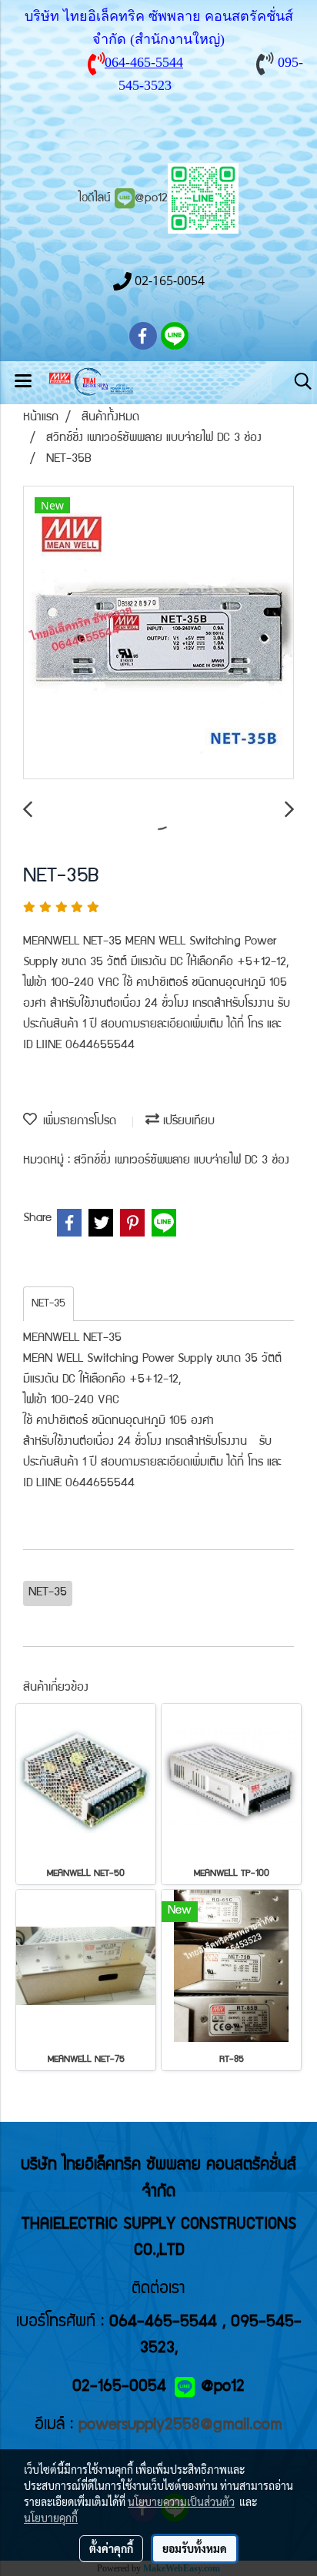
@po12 (151, 199)
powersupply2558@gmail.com (180, 2426)
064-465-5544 (144, 62)
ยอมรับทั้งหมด (195, 2548)
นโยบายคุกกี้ (51, 2518)
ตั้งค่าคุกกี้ (111, 2548)
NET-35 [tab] (48, 1304)
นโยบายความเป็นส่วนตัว (181, 2501)
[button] (298, 382)
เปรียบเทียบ (187, 1122)
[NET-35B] (158, 633)
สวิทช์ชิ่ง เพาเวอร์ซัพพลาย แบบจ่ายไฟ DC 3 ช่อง (182, 1161)
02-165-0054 (119, 2387)
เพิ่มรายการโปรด (77, 1122)
